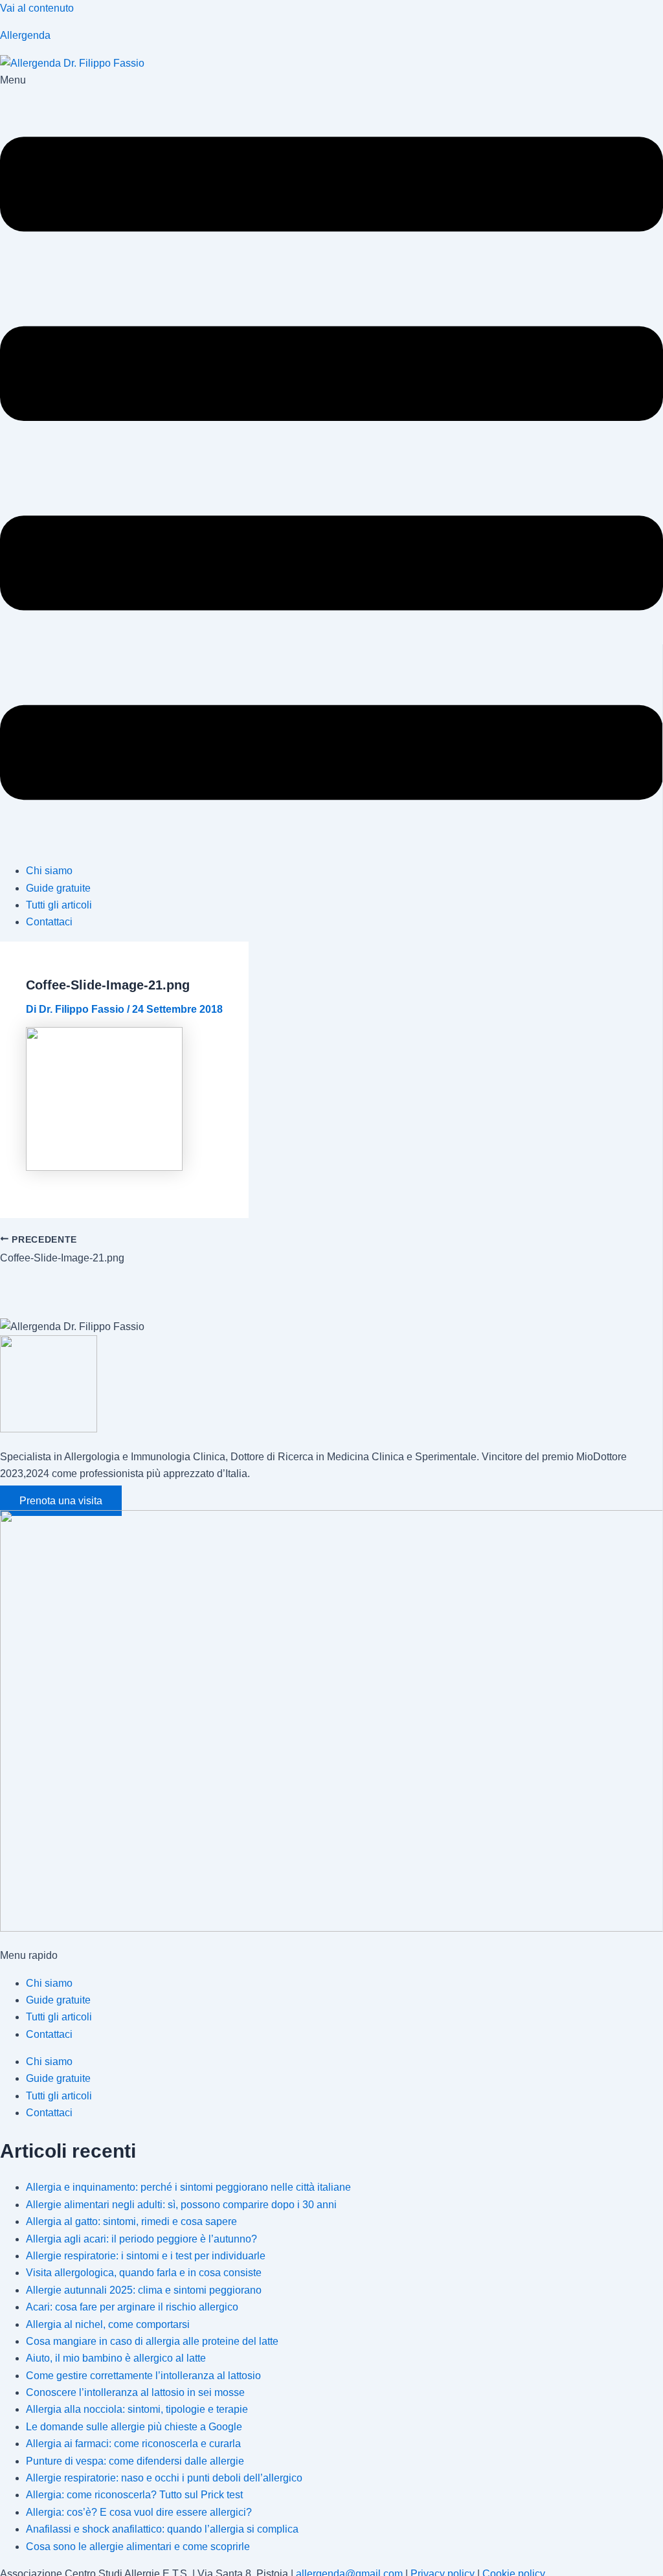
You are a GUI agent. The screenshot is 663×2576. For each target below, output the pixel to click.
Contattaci (49, 922)
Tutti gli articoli (59, 905)
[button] (331, 462)
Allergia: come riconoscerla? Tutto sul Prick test (134, 2495)
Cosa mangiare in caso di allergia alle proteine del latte (152, 2341)
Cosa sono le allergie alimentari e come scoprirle (138, 2547)
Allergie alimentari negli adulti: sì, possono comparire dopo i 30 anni (181, 2205)
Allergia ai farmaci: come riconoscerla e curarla (133, 2444)
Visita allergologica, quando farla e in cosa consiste (144, 2273)
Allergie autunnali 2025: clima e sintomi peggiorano (144, 2290)
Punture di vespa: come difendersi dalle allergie (135, 2461)
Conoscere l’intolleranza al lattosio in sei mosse (135, 2392)
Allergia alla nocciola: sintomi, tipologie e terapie (137, 2409)
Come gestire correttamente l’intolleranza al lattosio (143, 2376)
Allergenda (25, 35)
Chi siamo (49, 871)
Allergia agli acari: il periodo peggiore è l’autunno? (141, 2239)
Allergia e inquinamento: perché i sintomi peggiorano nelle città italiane (188, 2187)
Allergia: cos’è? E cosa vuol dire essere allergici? (139, 2512)
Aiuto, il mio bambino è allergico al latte (116, 2358)
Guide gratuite (58, 888)
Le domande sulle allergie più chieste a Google (134, 2427)
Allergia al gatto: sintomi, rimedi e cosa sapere (131, 2221)
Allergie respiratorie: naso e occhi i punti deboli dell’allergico (164, 2478)
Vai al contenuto (37, 8)
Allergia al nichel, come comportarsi (108, 2324)
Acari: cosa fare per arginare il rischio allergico (132, 2307)
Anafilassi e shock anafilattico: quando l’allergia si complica (162, 2529)
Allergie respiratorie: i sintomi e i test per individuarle (146, 2256)
